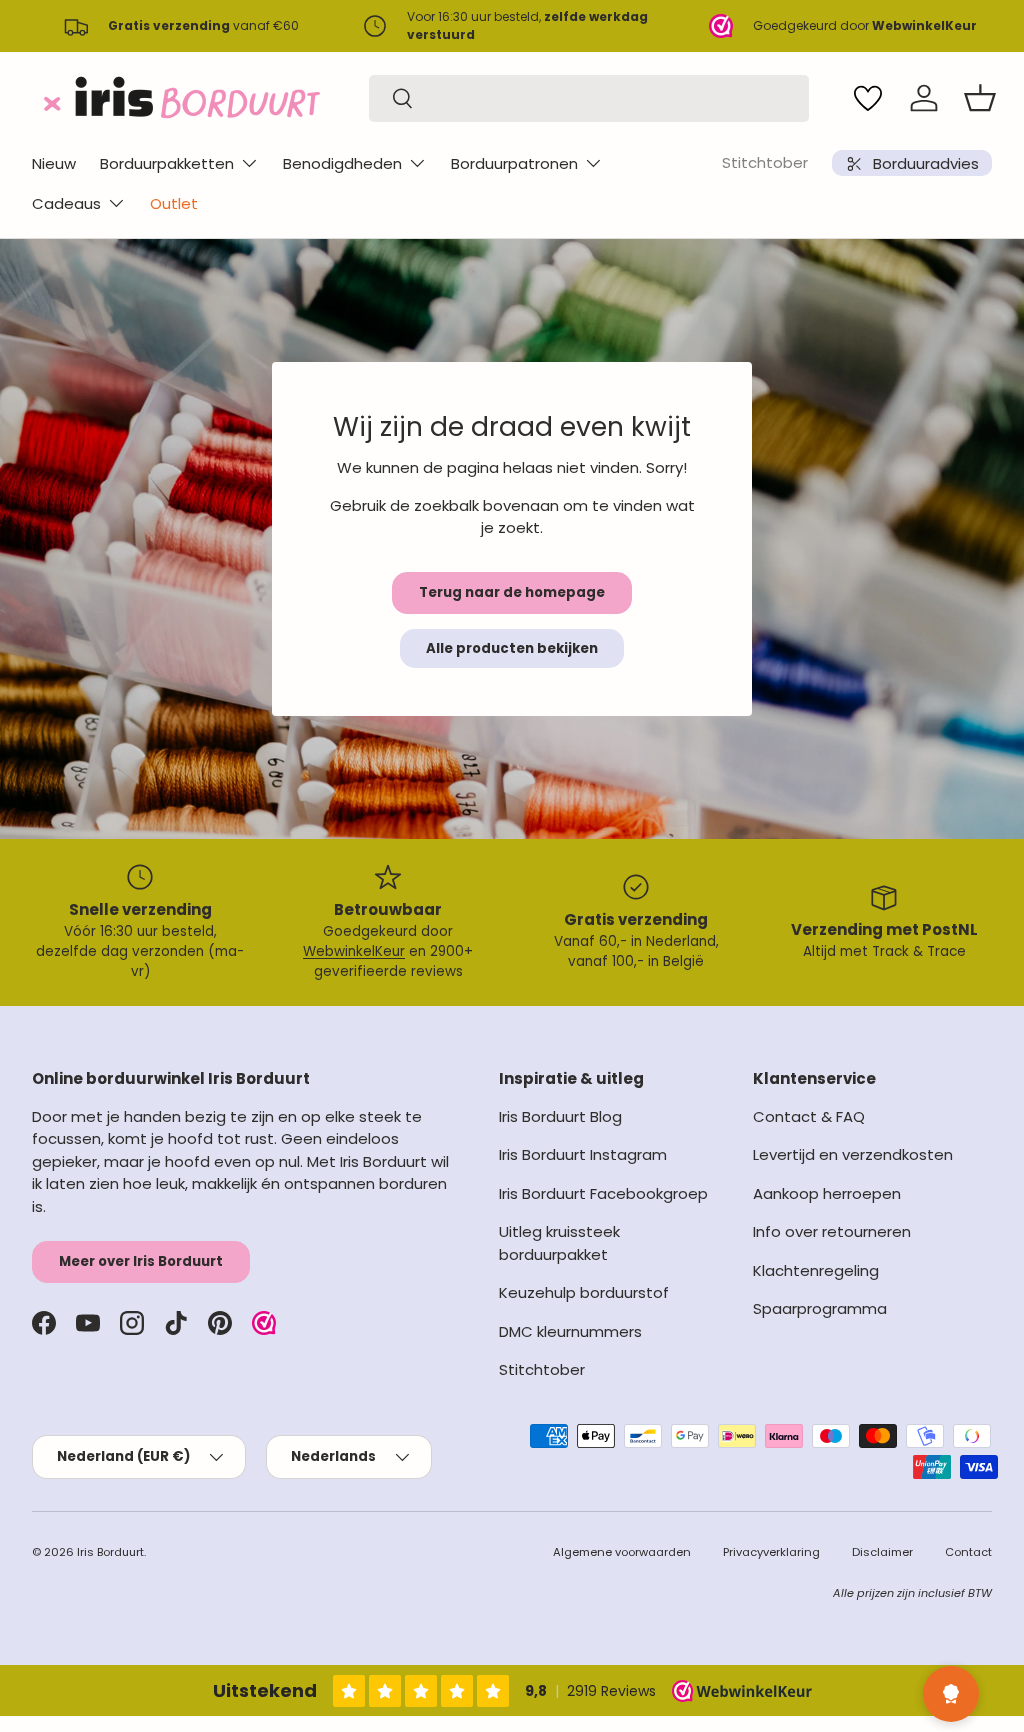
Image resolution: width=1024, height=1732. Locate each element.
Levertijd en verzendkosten (853, 1154)
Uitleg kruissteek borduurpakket (559, 1243)
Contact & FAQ (809, 1116)
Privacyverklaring (771, 1552)
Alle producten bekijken (512, 648)
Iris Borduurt (110, 1552)
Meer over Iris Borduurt (141, 1261)
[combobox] (589, 98)
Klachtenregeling (816, 1270)
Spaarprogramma (820, 1308)
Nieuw (54, 163)
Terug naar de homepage (512, 592)
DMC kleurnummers (570, 1331)
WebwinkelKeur (354, 951)
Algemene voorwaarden (622, 1552)
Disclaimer (882, 1552)
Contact (968, 1552)
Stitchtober (765, 162)
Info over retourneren (832, 1231)
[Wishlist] (868, 98)
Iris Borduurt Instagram (583, 1154)
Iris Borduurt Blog (560, 1116)
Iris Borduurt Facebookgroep (603, 1193)
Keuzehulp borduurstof (584, 1292)
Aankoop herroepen (827, 1193)
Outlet (174, 203)
